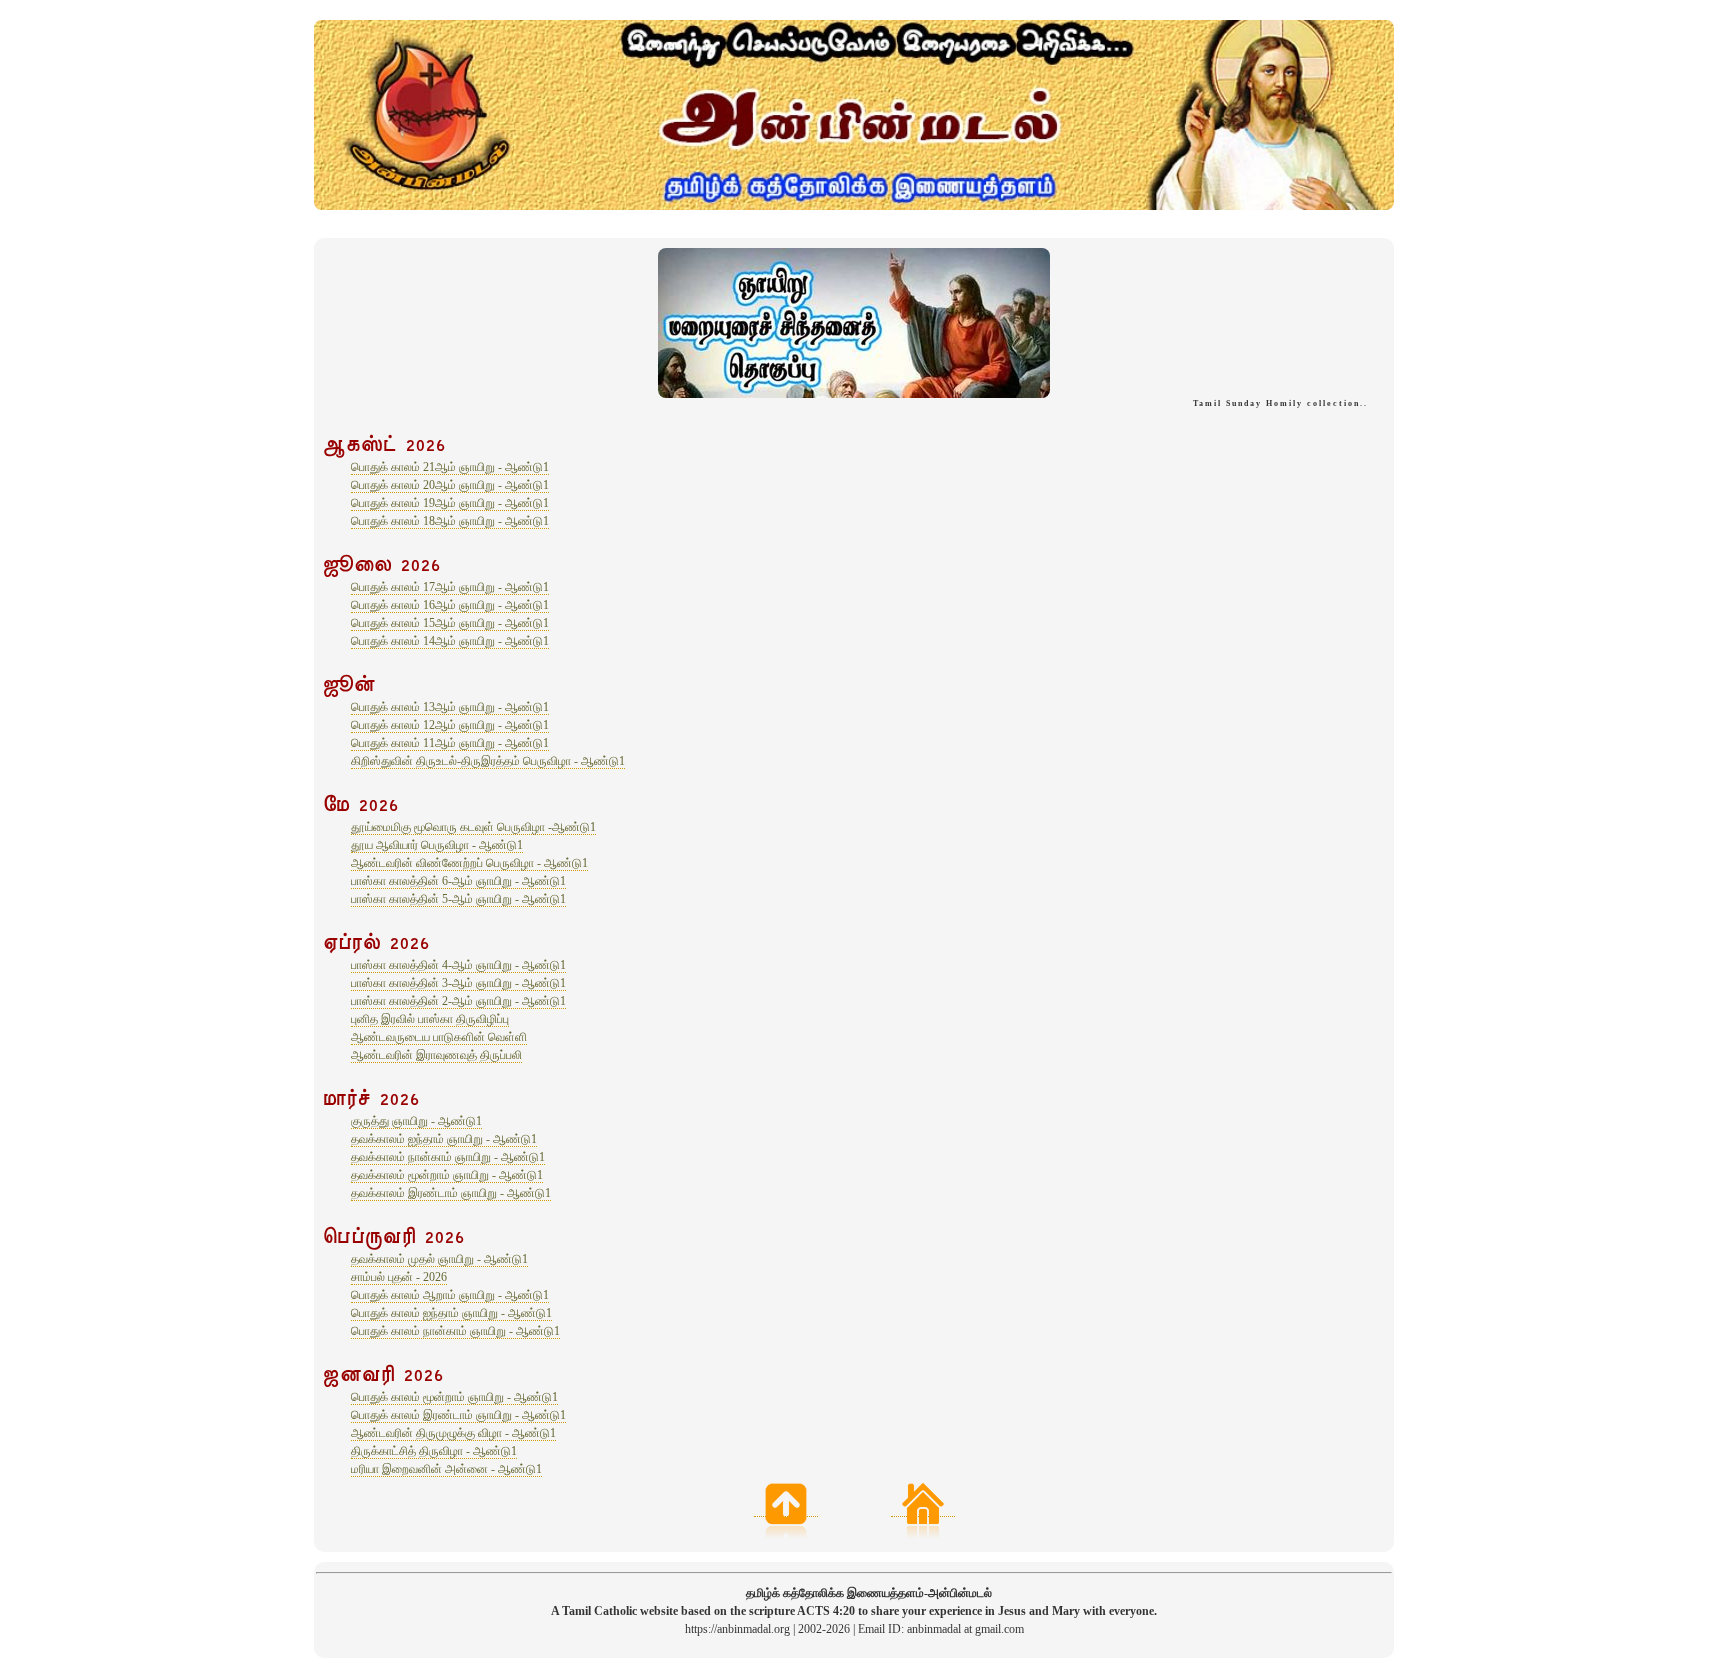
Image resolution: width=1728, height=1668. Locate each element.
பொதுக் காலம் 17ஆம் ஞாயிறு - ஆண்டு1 (450, 587)
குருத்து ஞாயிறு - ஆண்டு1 (416, 1121)
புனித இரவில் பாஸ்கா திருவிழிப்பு (430, 1019)
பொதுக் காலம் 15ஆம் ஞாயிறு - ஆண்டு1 (450, 623)
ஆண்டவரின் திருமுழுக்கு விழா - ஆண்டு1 (453, 1433)
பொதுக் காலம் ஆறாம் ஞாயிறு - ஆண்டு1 (450, 1295)
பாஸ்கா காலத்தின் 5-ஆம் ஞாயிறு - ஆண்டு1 (458, 899)
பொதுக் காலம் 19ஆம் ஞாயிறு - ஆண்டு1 (450, 503)
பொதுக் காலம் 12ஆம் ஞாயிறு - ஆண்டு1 (450, 725)
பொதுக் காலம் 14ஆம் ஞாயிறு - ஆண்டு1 (450, 641)
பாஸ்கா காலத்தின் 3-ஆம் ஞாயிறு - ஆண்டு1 (458, 983)
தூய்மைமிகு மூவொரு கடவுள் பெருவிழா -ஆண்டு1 (473, 827)
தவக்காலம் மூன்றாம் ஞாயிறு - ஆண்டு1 (447, 1175)
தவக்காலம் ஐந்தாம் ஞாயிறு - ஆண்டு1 (444, 1139)
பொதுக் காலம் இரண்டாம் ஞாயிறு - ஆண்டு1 (458, 1415)
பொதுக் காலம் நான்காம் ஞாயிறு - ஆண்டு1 (455, 1331)
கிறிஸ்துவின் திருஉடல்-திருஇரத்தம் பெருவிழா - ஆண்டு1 (488, 761)
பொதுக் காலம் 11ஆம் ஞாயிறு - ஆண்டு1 (450, 743)
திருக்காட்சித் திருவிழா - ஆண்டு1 (434, 1451)
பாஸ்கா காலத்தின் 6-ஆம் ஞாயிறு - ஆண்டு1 (458, 881)
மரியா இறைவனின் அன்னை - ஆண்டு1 (446, 1469)
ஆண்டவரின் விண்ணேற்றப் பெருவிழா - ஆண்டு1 (469, 863)
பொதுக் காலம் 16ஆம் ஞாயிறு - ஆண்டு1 (450, 605)
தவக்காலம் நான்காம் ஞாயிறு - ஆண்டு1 (448, 1157)
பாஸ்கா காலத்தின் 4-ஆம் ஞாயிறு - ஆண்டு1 (458, 965)
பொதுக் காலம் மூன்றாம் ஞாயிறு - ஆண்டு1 (454, 1397)
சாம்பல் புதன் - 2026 (399, 1277)
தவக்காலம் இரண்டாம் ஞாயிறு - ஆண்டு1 (451, 1193)
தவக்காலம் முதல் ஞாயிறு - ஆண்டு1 (439, 1259)
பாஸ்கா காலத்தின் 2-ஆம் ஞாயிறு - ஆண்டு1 (458, 1001)
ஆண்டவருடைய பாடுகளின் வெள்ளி (439, 1037)
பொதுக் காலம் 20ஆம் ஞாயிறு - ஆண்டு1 (450, 485)
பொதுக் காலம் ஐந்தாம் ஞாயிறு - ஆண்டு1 (451, 1313)
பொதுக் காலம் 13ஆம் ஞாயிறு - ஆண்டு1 (450, 707)
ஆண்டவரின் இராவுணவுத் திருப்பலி (436, 1055)
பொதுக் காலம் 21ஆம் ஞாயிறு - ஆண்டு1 (450, 467)
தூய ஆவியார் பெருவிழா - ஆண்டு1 (437, 845)
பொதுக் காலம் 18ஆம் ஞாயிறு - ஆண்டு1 (450, 521)
